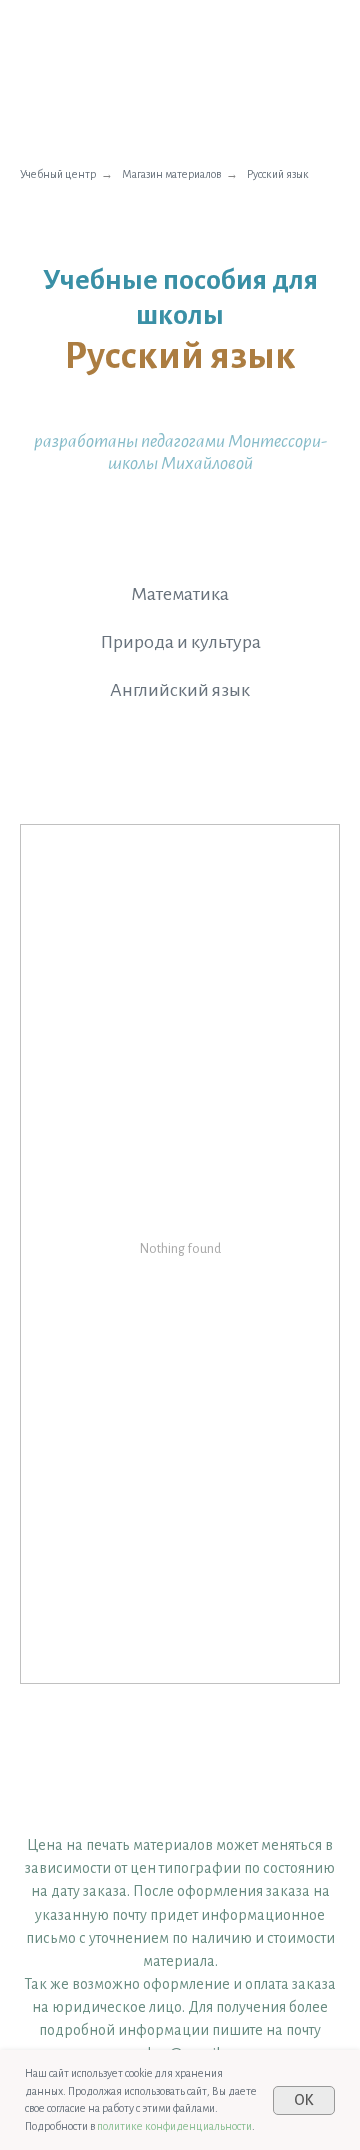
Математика (180, 594)
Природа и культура (180, 642)
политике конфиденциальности (174, 2126)
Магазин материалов (171, 174)
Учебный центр (58, 174)
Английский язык (180, 690)
